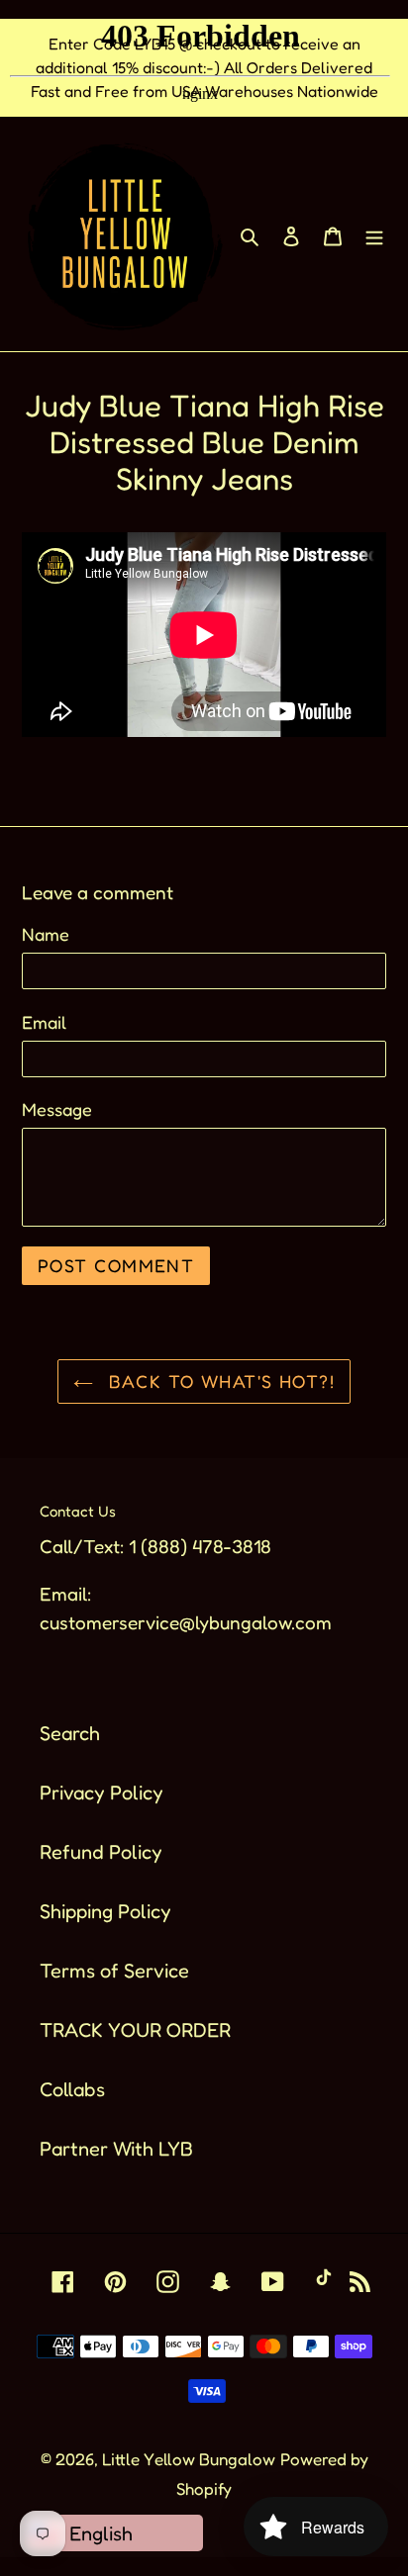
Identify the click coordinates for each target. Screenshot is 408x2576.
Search (70, 1733)
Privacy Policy (102, 1793)
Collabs (72, 2089)
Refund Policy (101, 1852)
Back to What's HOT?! (219, 1381)
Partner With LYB (116, 2149)
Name (46, 934)
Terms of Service (114, 1971)
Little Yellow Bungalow (189, 2459)
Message (57, 1109)
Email (44, 1022)
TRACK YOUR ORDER (135, 2030)
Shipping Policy (105, 1911)
